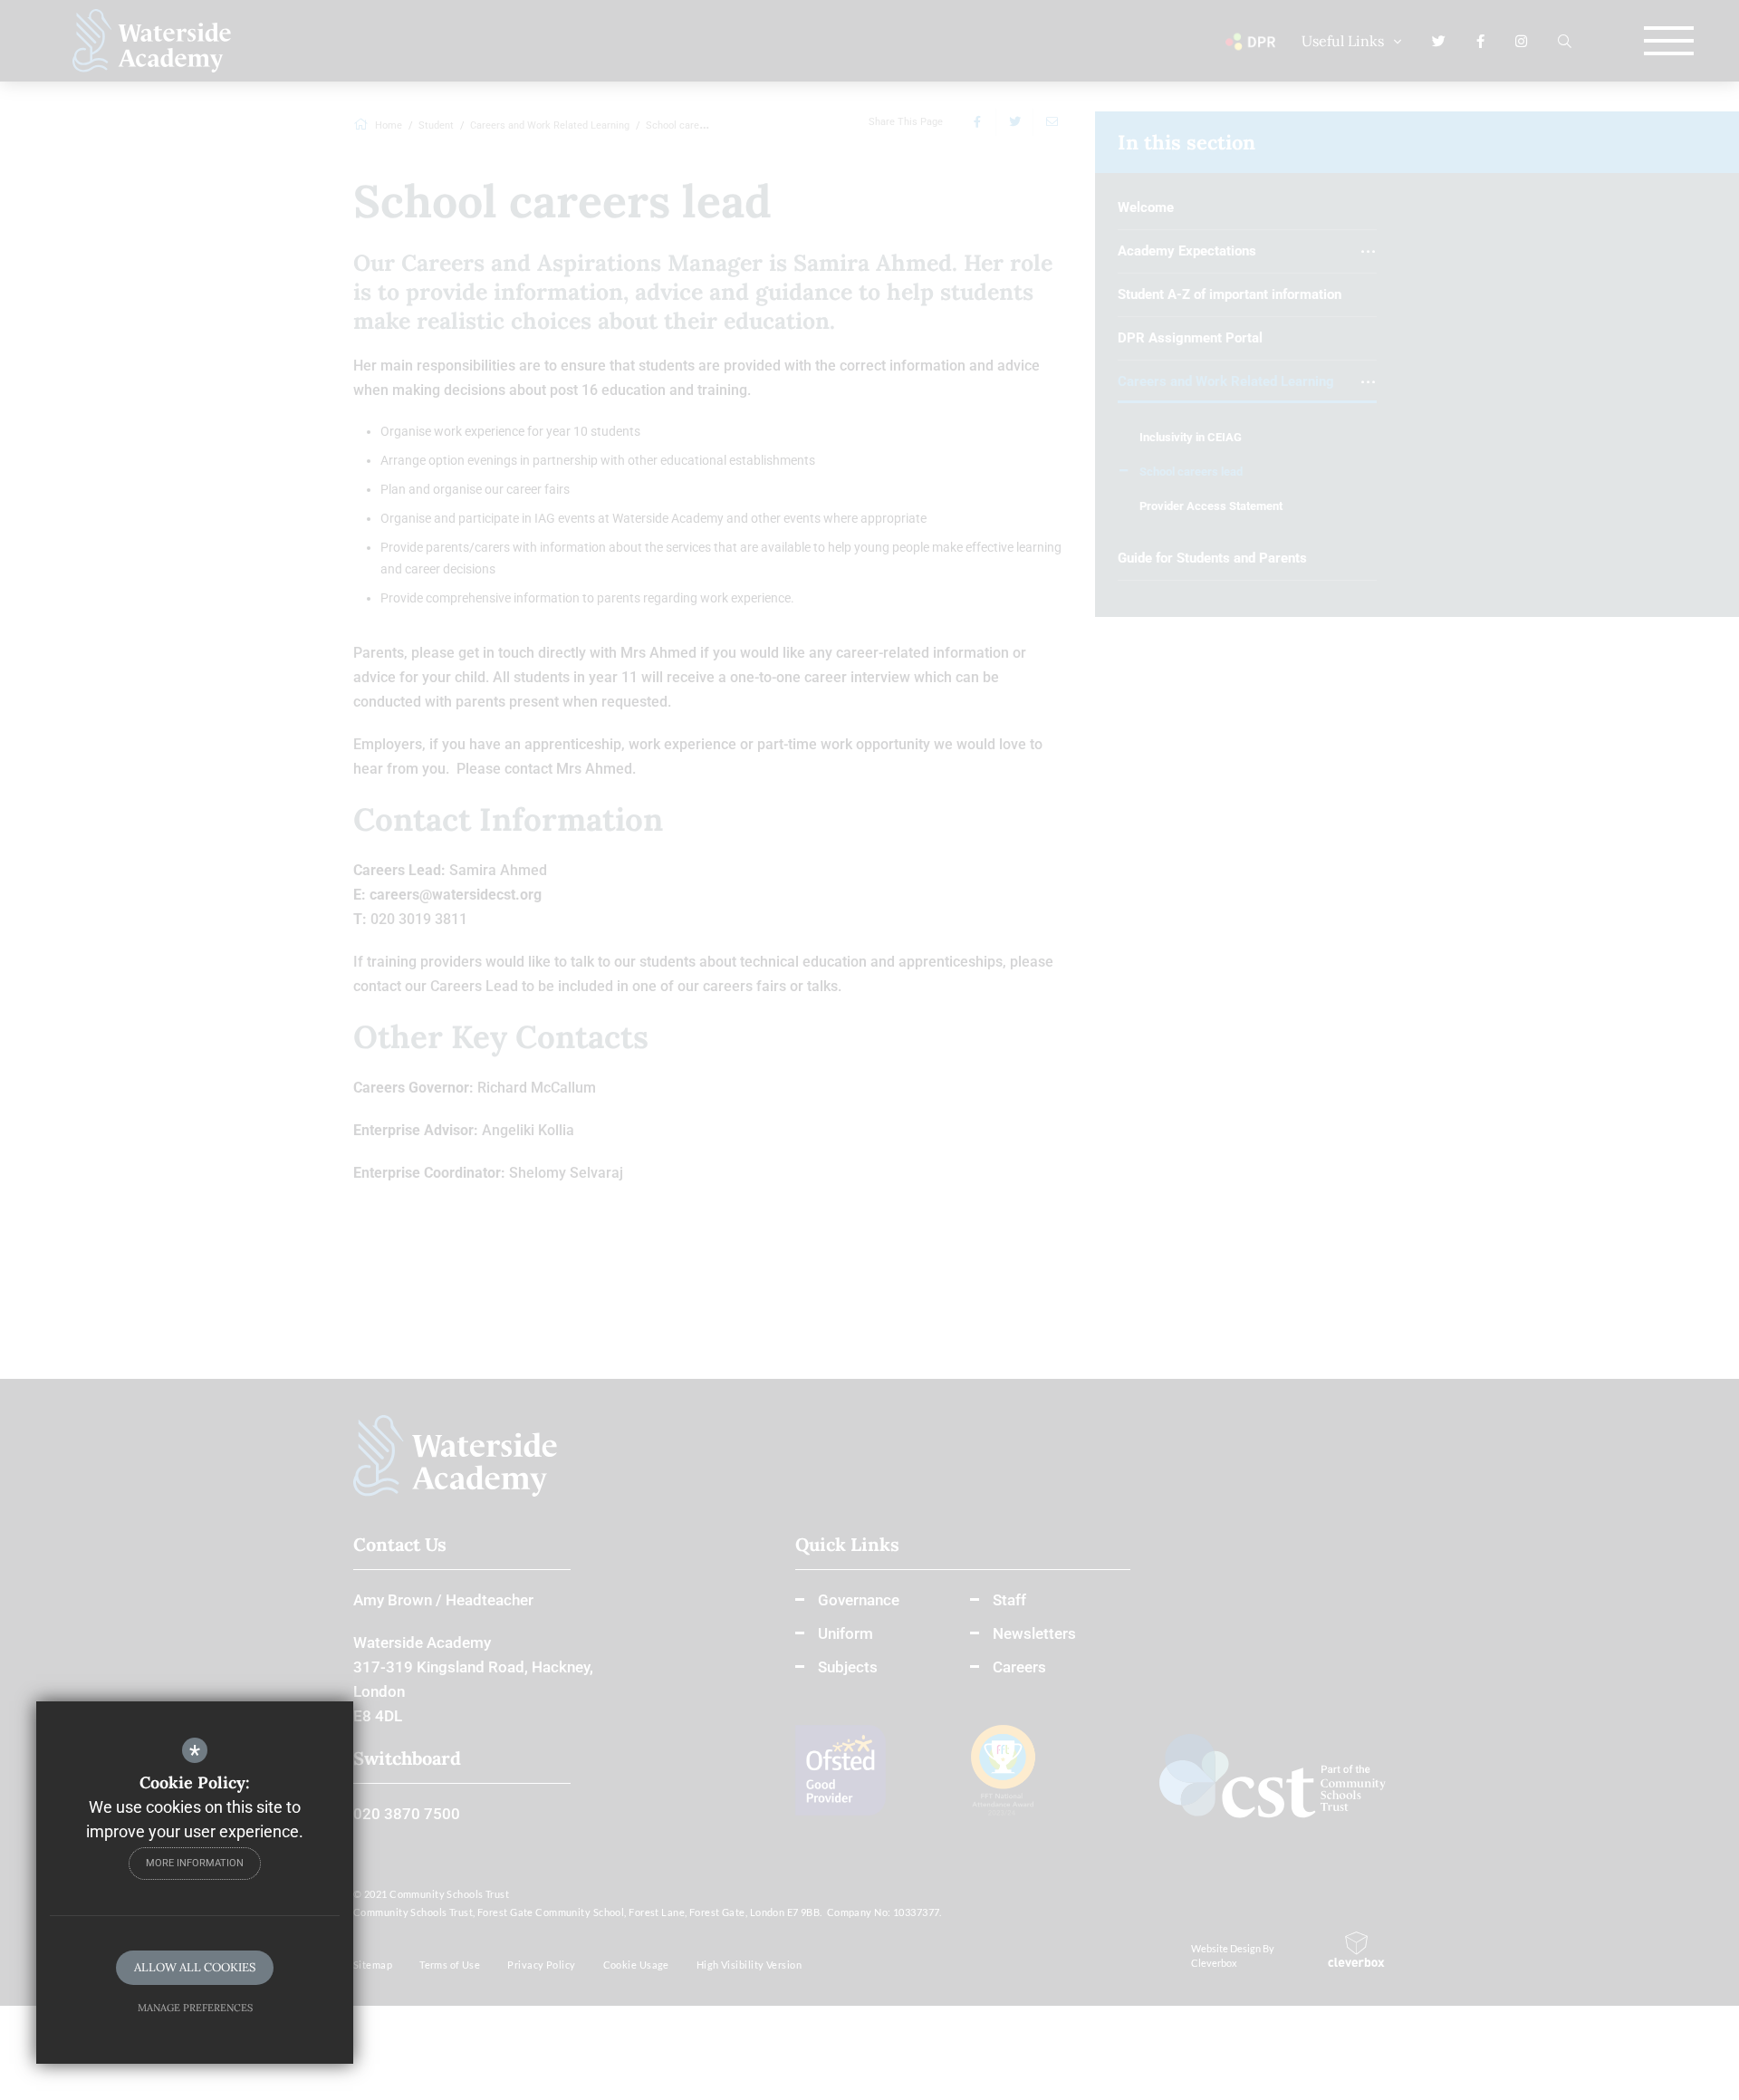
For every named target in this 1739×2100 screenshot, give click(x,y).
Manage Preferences (195, 2008)
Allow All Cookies (195, 1967)
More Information (195, 1863)
